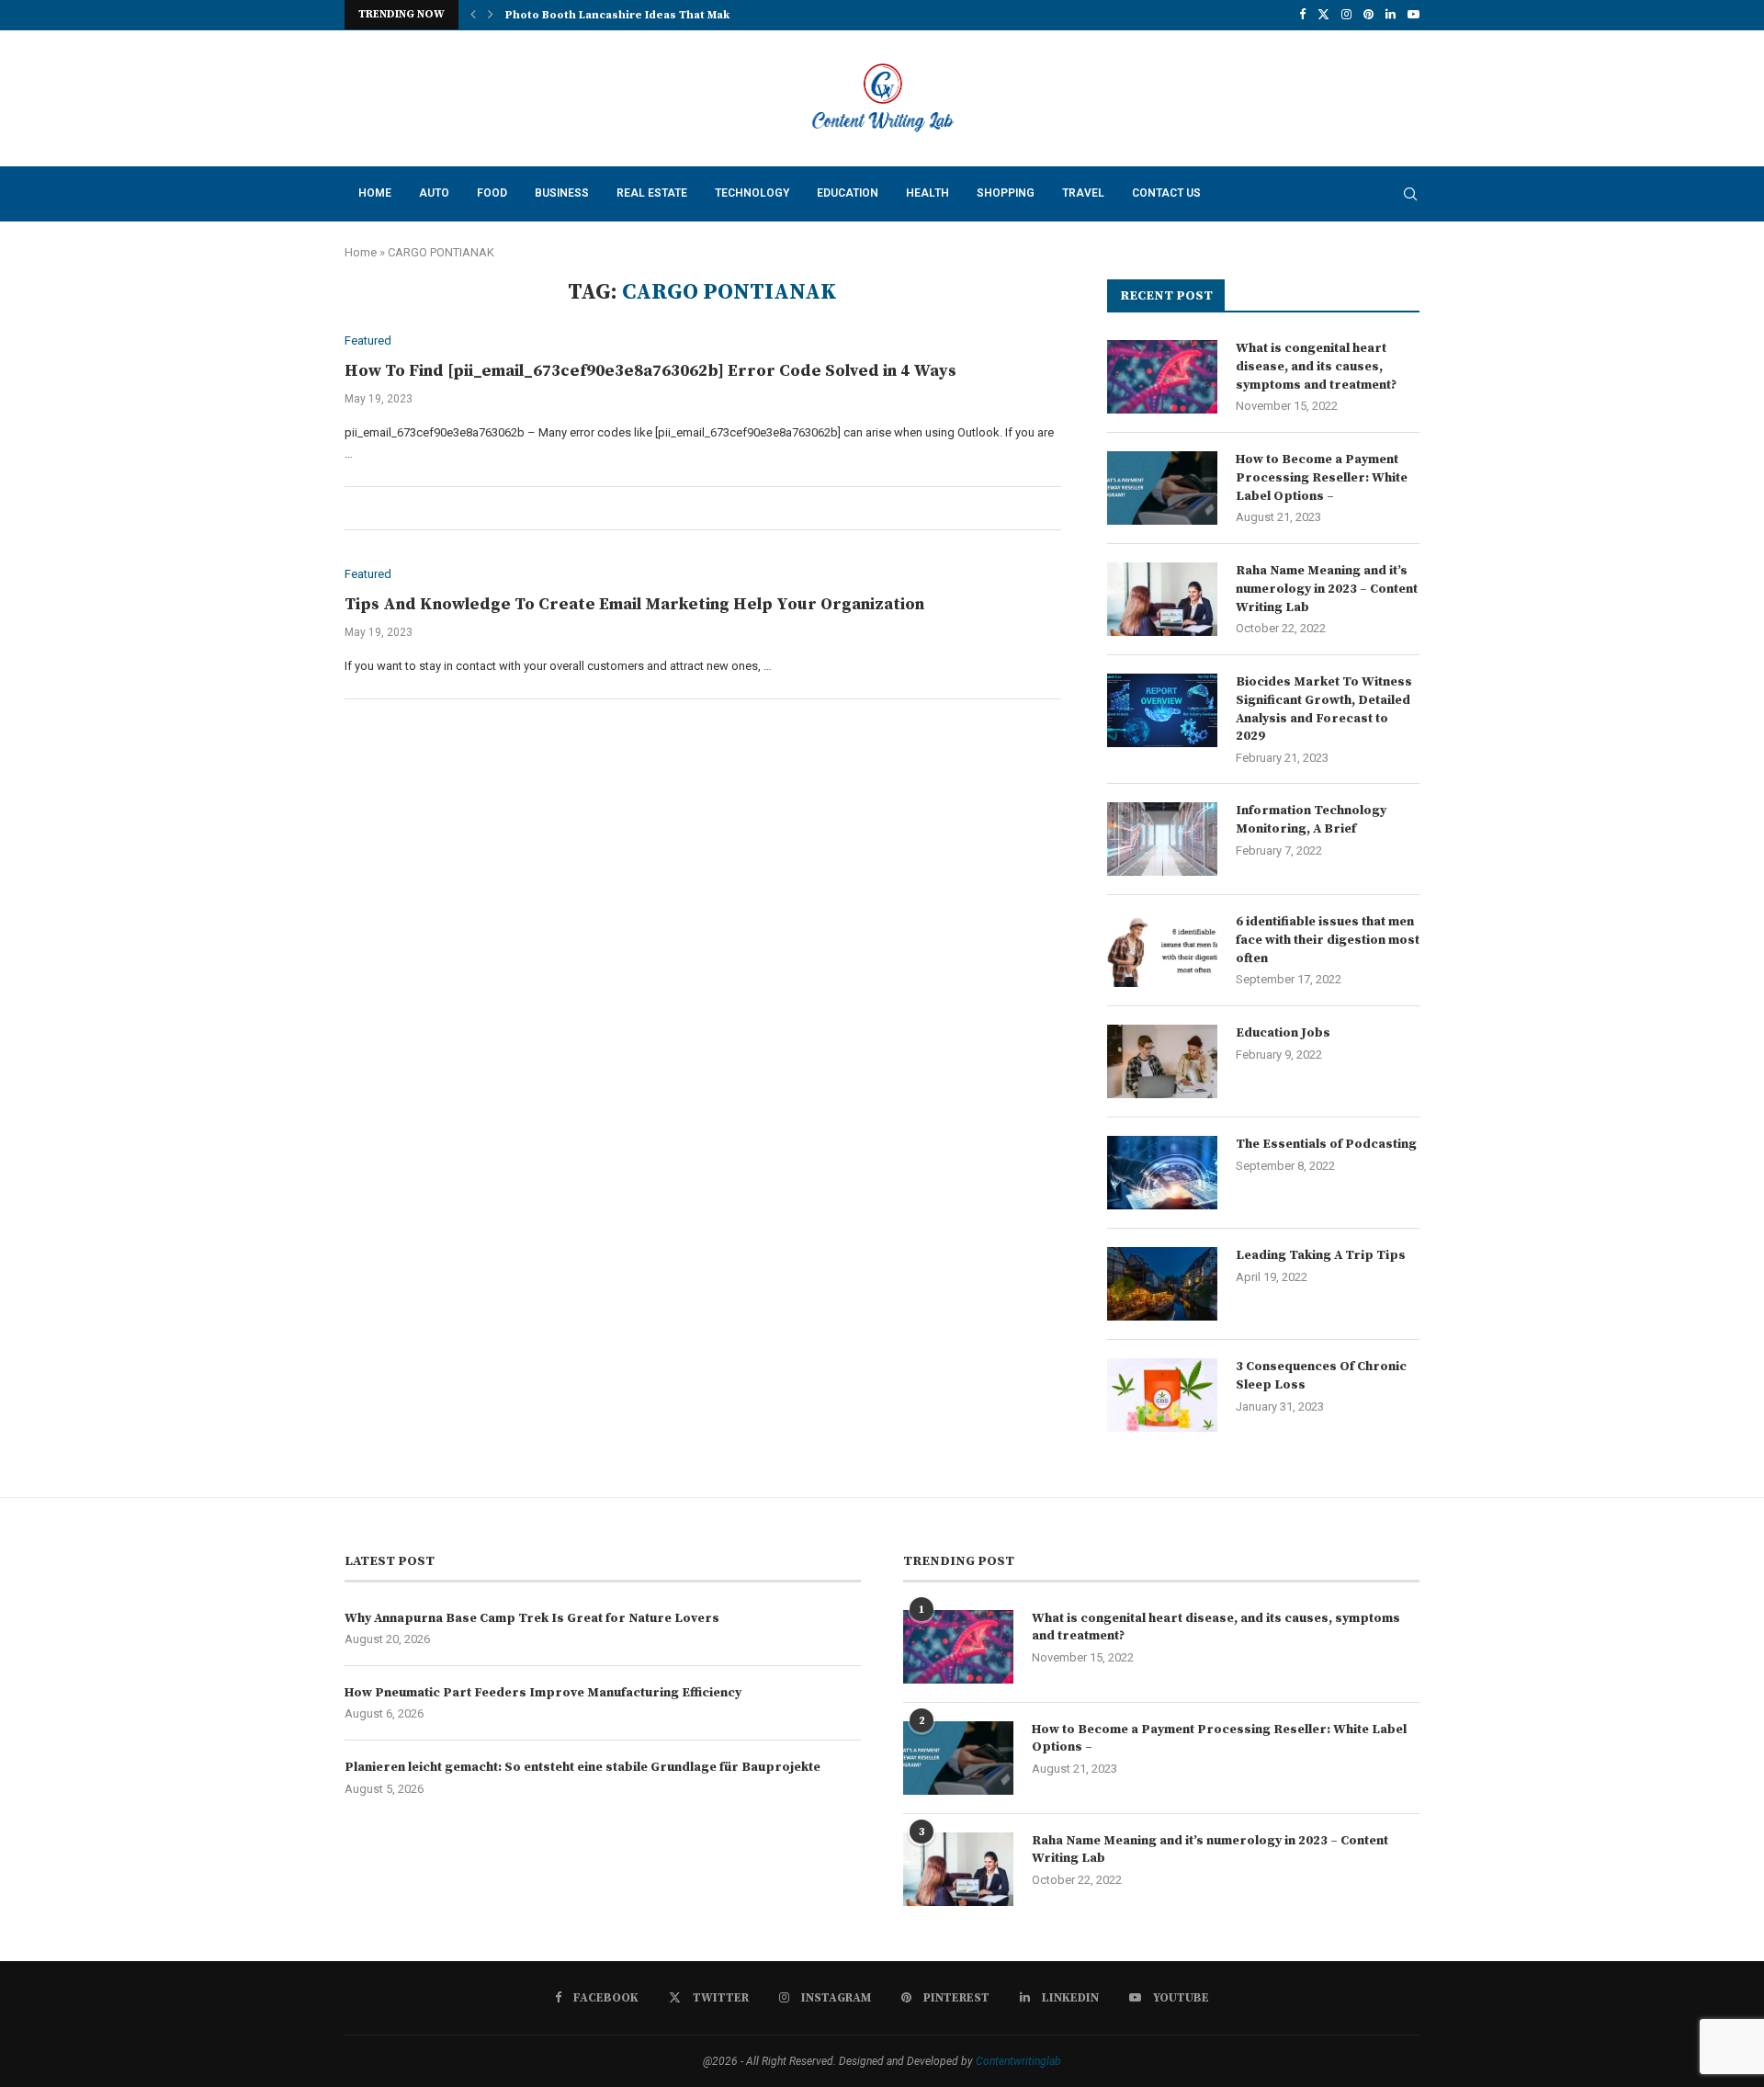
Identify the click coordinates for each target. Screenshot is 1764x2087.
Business (562, 193)
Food (492, 193)
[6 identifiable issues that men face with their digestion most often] (1162, 950)
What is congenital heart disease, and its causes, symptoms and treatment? (1316, 366)
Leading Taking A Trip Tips (1321, 1255)
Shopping (1006, 193)
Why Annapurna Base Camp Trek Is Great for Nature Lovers (532, 1618)
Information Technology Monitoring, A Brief (1311, 820)
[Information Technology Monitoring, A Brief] (1162, 839)
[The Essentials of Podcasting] (1162, 1173)
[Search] (1410, 194)
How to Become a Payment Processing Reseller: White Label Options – (1322, 477)
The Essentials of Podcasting (1326, 1144)
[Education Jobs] (1162, 1061)
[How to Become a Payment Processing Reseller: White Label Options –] (1162, 488)
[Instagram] (1346, 15)
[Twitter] (1323, 15)
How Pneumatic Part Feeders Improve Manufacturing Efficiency (543, 1693)
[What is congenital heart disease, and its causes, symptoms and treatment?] (1162, 377)
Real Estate (652, 193)
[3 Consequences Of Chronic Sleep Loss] (1162, 1395)
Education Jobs (1283, 1033)
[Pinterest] (1368, 15)
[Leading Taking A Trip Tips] (1162, 1284)
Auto (434, 193)
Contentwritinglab (1018, 2061)
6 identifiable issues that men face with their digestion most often (1328, 940)
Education (848, 193)
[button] (473, 15)
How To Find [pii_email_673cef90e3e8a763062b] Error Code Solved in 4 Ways (650, 371)
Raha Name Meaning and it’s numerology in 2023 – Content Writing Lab (1327, 589)
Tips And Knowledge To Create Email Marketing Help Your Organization (634, 604)
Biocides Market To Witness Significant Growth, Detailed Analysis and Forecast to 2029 (1324, 709)
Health (927, 193)
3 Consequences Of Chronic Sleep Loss (1321, 1376)
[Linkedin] (1391, 15)
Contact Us (1166, 193)
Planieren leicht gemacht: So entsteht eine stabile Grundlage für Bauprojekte (582, 1767)
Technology (752, 193)
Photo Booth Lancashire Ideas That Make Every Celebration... (678, 15)
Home (375, 193)
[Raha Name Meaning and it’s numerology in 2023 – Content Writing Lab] (1162, 599)
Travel (1083, 193)
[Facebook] (1302, 15)
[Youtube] (1413, 15)
